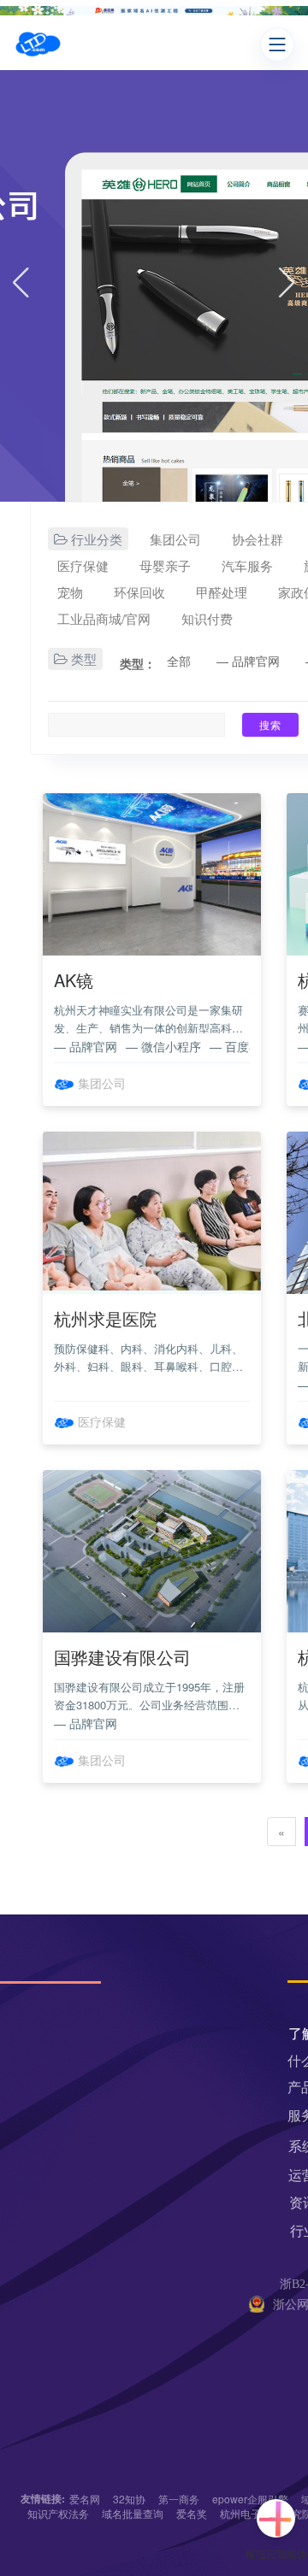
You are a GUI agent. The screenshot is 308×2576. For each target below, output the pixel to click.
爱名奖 (192, 2513)
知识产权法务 (58, 2513)
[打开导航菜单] (277, 44)
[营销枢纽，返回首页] (38, 44)
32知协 (129, 2499)
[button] (21, 286)
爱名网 (85, 2499)
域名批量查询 (133, 2513)
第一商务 (179, 2499)
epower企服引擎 (250, 2499)
